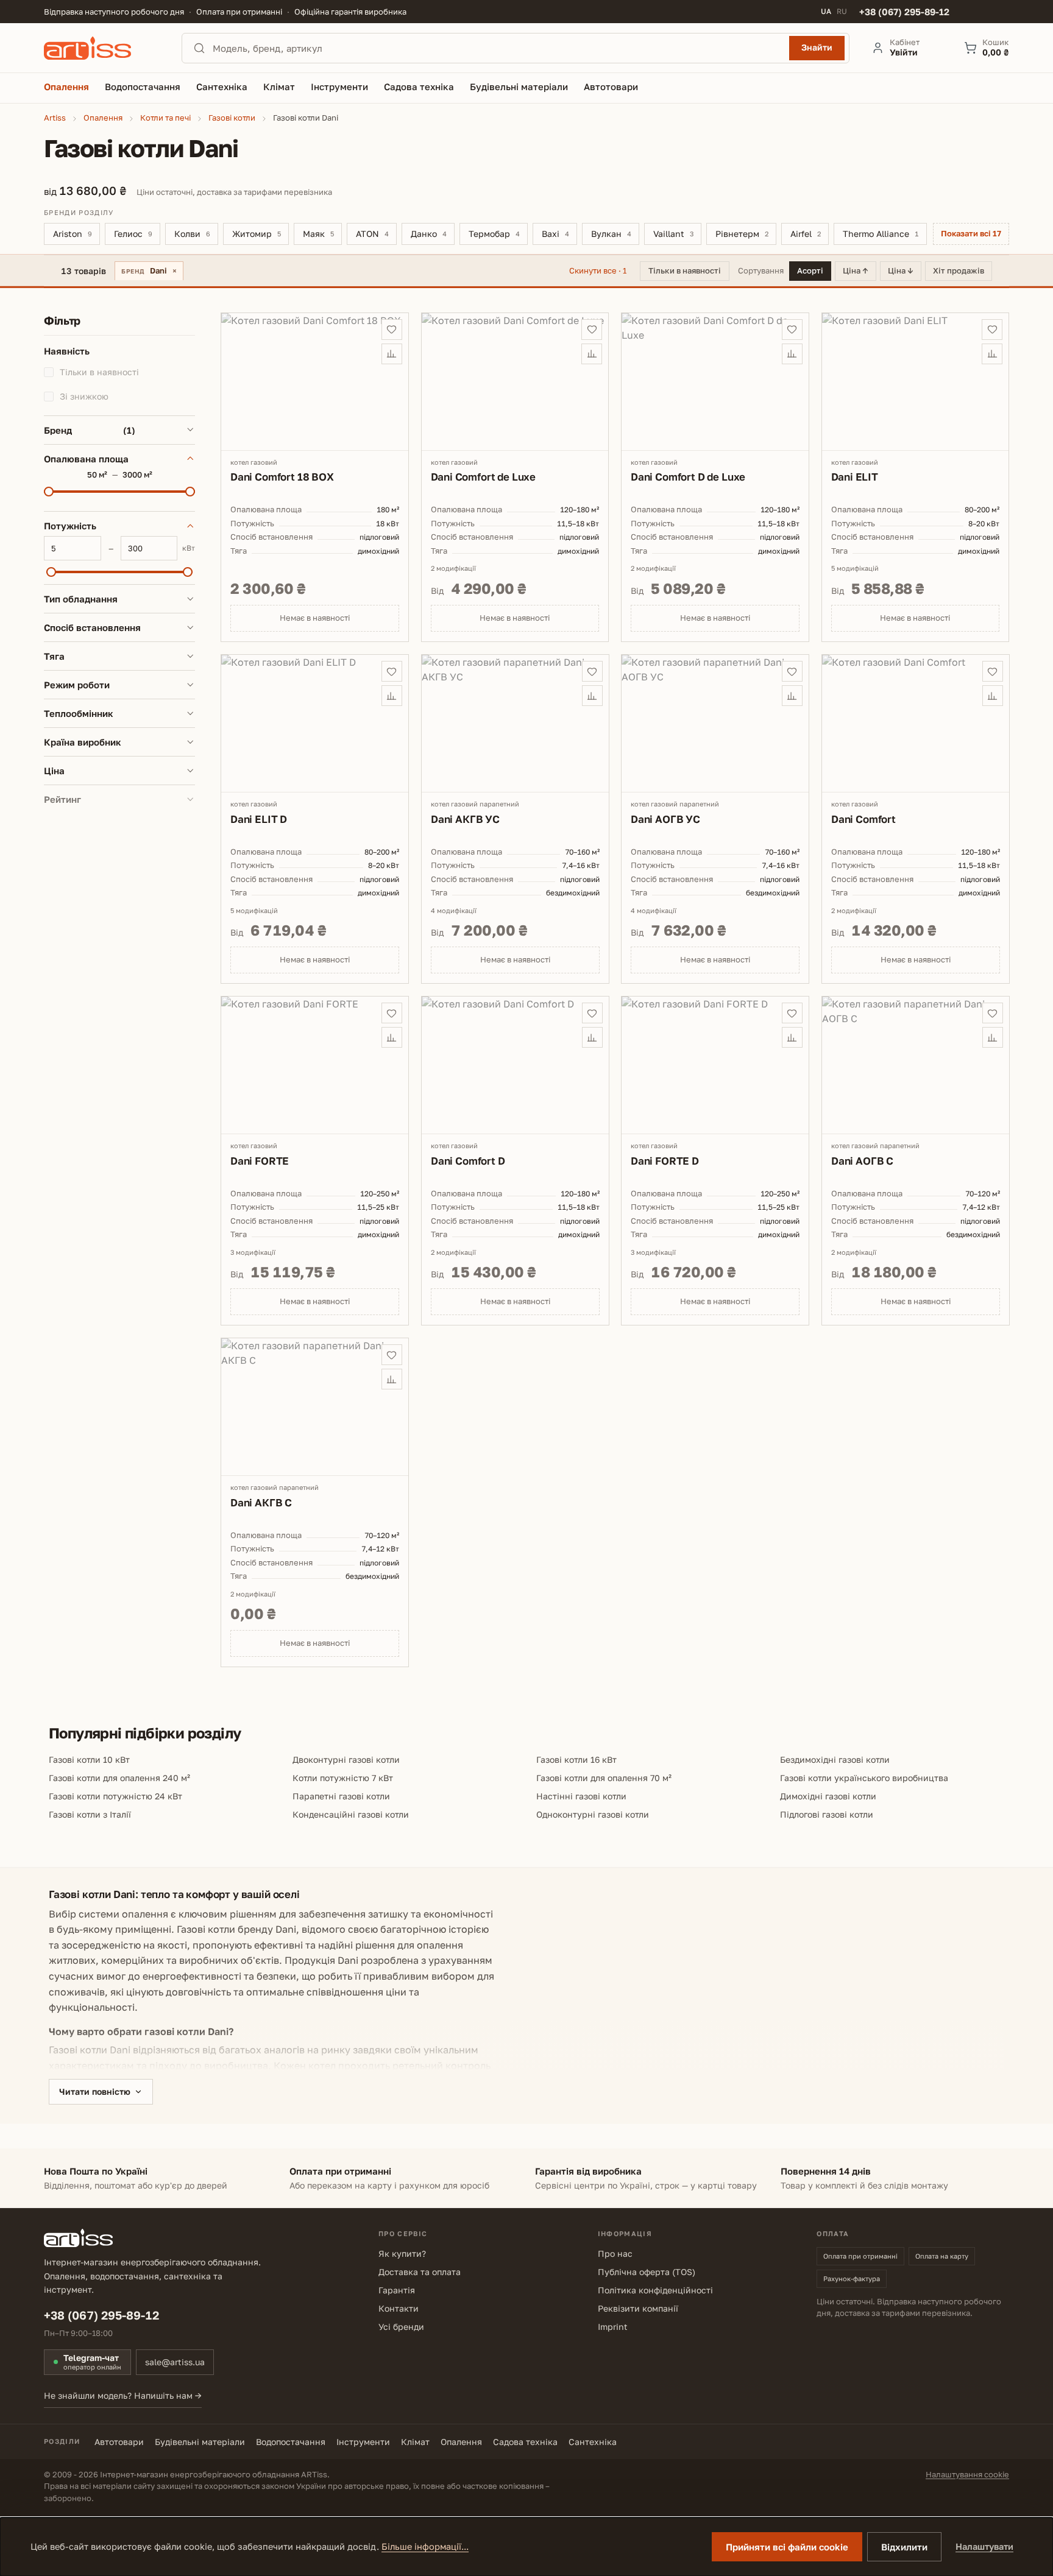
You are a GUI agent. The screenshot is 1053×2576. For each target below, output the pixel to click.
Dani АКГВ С (261, 1502)
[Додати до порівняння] (392, 354)
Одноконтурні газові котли (593, 1814)
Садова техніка (525, 2442)
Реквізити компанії (638, 2308)
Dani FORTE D (665, 1160)
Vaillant (673, 234)
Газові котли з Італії (90, 1814)
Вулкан (611, 234)
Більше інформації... (425, 2546)
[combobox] (497, 48)
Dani (149, 270)
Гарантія (397, 2290)
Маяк (318, 234)
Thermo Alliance (881, 234)
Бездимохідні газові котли (835, 1759)
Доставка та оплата (420, 2272)
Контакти (399, 2308)
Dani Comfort (863, 818)
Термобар (494, 234)
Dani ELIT (855, 477)
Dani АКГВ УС (465, 818)
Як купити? (402, 2253)
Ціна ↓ (901, 270)
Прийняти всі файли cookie (787, 2547)
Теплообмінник (79, 713)
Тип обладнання (81, 599)
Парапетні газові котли (341, 1796)
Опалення (461, 2442)
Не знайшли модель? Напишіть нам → (123, 2395)
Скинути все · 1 (598, 270)
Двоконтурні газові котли (346, 1759)
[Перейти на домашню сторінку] (102, 48)
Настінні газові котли (581, 1796)
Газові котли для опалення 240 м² (119, 1778)
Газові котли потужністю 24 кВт (115, 1796)
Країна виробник (83, 742)
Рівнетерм (742, 234)
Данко (429, 234)
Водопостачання (291, 2442)
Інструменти (363, 2442)
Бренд (90, 429)
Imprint (613, 2327)
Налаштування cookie (967, 2474)
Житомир (257, 234)
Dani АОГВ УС (665, 818)
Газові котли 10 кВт (89, 1759)
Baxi (555, 234)
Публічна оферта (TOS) (647, 2272)
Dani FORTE (260, 1160)
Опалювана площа (86, 458)
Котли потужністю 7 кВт (343, 1778)
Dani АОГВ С (862, 1160)
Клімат (415, 2442)
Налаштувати (984, 2546)
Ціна (54, 771)
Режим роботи (77, 685)
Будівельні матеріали (200, 2442)
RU (842, 12)
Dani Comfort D (468, 1160)
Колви (192, 234)
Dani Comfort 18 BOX (282, 477)
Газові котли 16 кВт (576, 1759)
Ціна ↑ (856, 270)
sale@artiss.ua (175, 2362)
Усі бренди (401, 2327)
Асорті (810, 270)
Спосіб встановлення (92, 627)
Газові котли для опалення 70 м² (604, 1778)
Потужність (70, 526)
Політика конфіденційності (655, 2290)
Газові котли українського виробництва (864, 1778)
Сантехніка (593, 2442)
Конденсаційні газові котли (351, 1814)
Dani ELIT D (259, 818)
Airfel (806, 234)
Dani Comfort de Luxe (484, 477)
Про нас (615, 2253)
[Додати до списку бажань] (392, 330)
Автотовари (119, 2442)
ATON (372, 234)
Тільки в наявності (685, 270)
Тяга (54, 656)
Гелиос (133, 234)
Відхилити (904, 2547)
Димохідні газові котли (828, 1796)
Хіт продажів (959, 270)
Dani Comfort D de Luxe (688, 477)
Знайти (817, 47)
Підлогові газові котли (827, 1814)
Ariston (73, 234)
